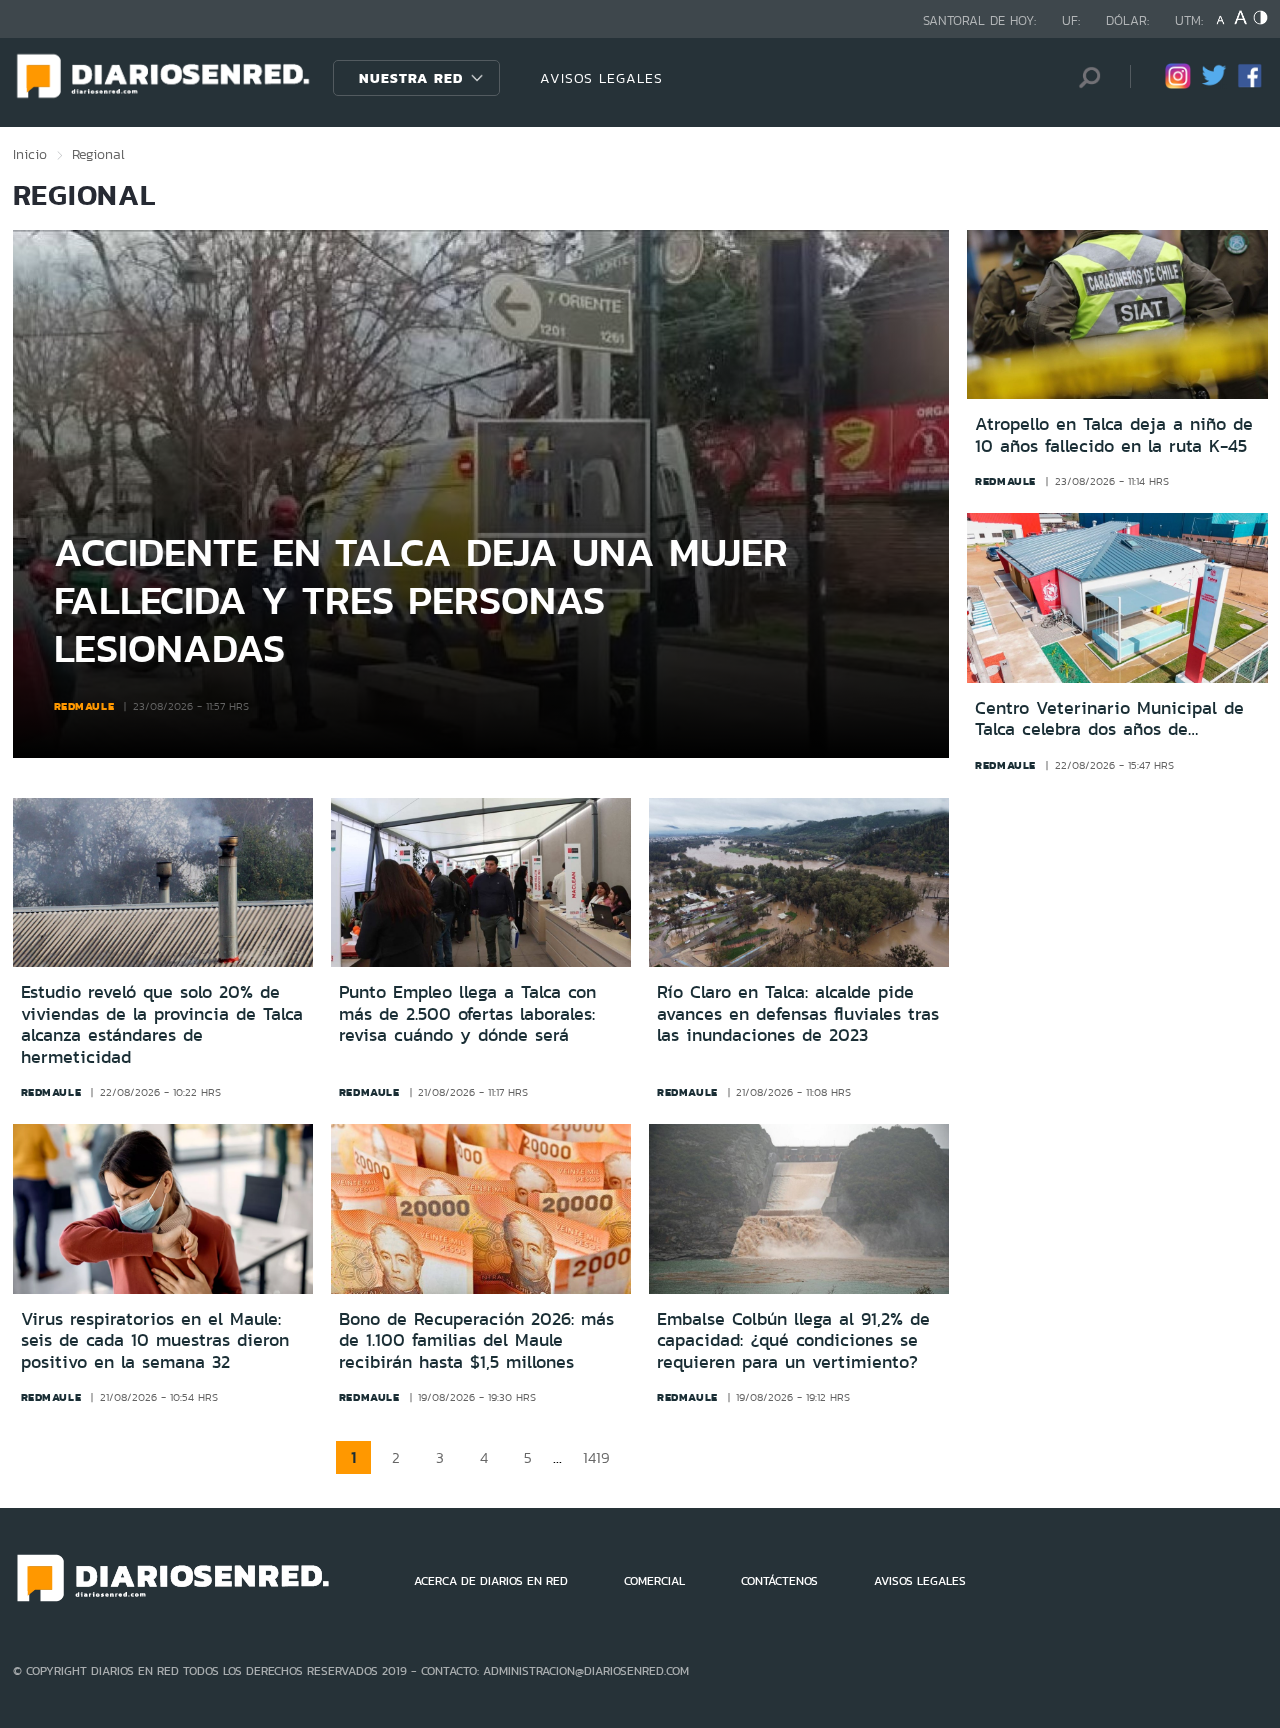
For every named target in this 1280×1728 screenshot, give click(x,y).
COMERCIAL (654, 1581)
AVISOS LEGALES (601, 78)
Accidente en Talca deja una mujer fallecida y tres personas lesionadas (421, 599)
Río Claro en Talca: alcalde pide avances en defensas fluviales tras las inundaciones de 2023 (798, 1013)
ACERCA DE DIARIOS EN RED (491, 1581)
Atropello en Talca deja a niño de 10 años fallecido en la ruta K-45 (1114, 435)
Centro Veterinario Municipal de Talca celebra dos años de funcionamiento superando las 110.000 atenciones (1109, 719)
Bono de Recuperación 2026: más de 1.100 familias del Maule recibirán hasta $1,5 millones (476, 1340)
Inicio (30, 154)
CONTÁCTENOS (779, 1581)
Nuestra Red (411, 78)
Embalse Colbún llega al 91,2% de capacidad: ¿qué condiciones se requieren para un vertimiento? (793, 1340)
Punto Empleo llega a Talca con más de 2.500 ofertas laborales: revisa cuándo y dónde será (467, 1013)
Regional (98, 154)
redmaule (84, 706)
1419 (596, 1457)
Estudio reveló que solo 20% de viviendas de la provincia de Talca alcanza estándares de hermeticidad (162, 1024)
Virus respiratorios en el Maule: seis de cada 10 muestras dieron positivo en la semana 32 (155, 1340)
